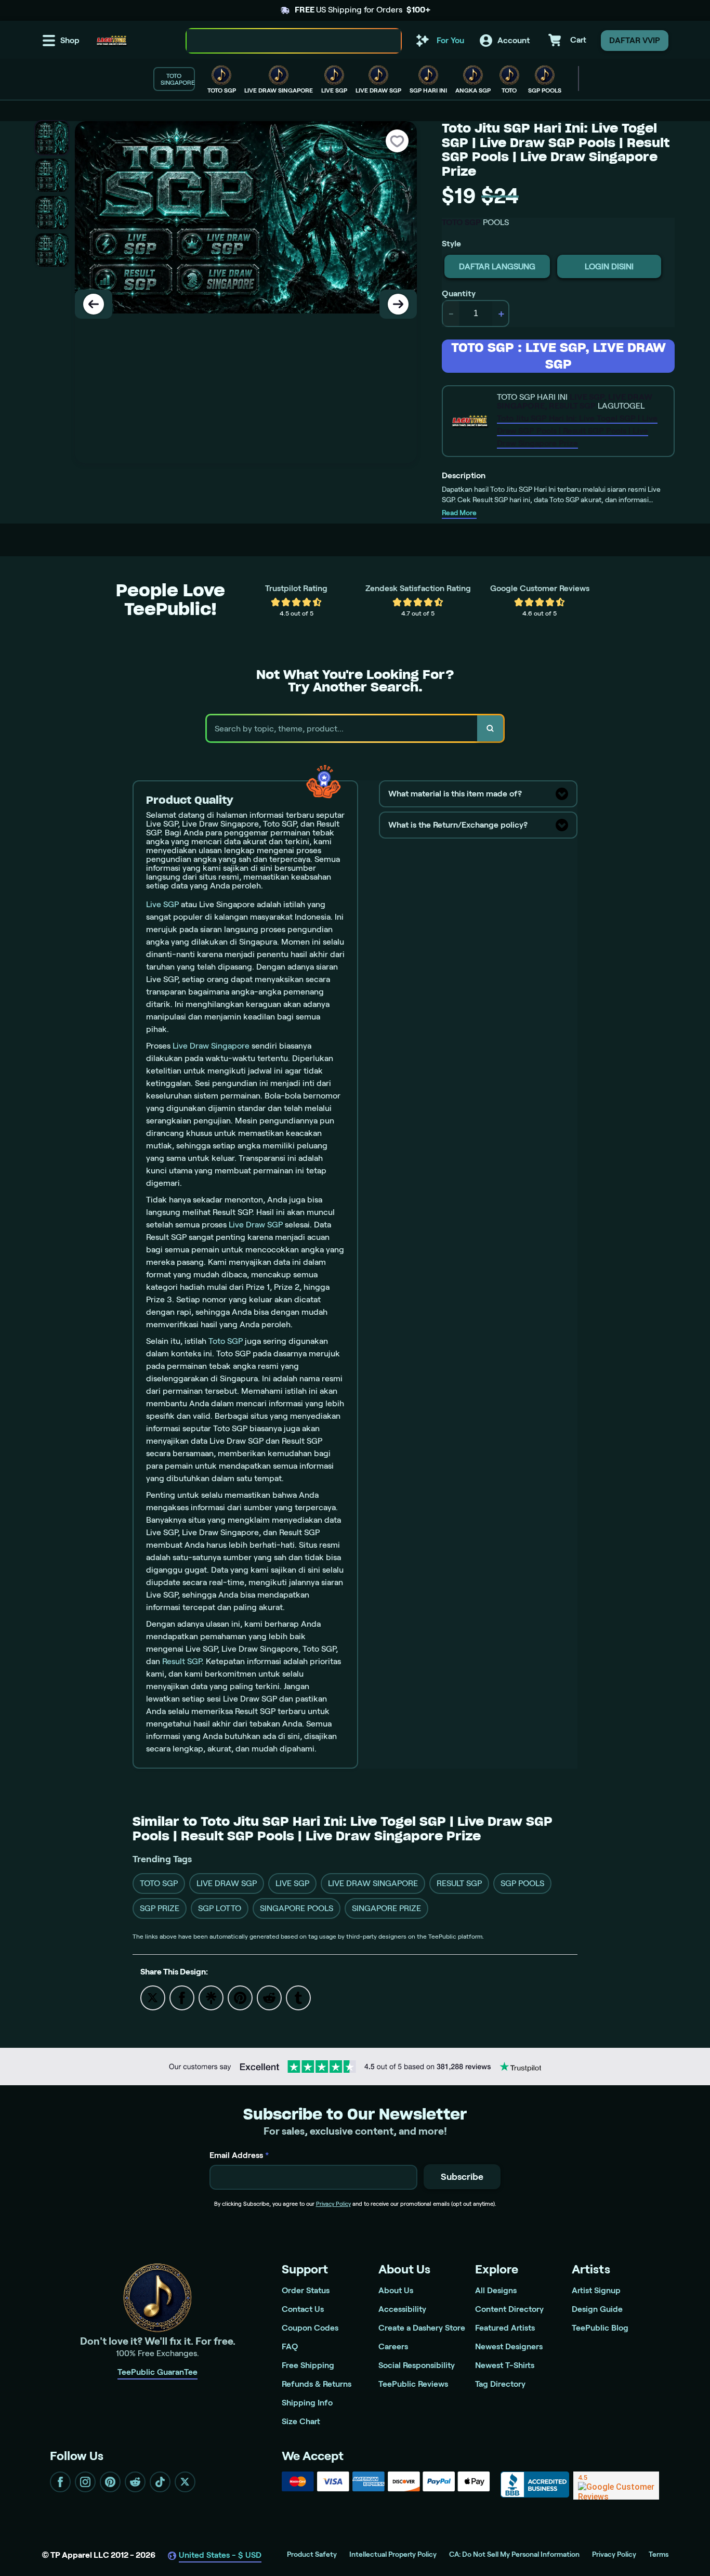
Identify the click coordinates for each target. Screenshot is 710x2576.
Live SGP (162, 904)
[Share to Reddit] (269, 1997)
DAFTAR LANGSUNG (497, 266)
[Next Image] (398, 304)
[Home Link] (112, 41)
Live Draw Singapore (211, 1046)
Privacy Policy (333, 2204)
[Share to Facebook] (182, 1997)
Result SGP (182, 1661)
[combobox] (282, 41)
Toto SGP (226, 1341)
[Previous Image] (94, 304)
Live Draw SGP (256, 1225)
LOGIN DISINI (609, 266)
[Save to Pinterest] (240, 1997)
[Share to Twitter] (153, 1997)
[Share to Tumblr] (298, 1997)
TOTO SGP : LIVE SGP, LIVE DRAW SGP (558, 356)
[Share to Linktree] (211, 1997)
